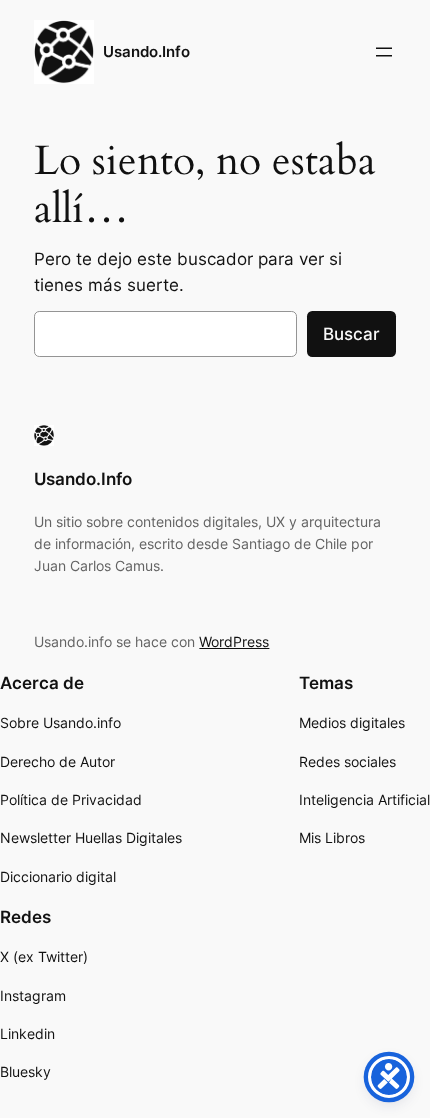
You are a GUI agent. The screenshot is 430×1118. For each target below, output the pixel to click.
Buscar (351, 334)
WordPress (234, 641)
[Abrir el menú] (384, 52)
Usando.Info (146, 52)
